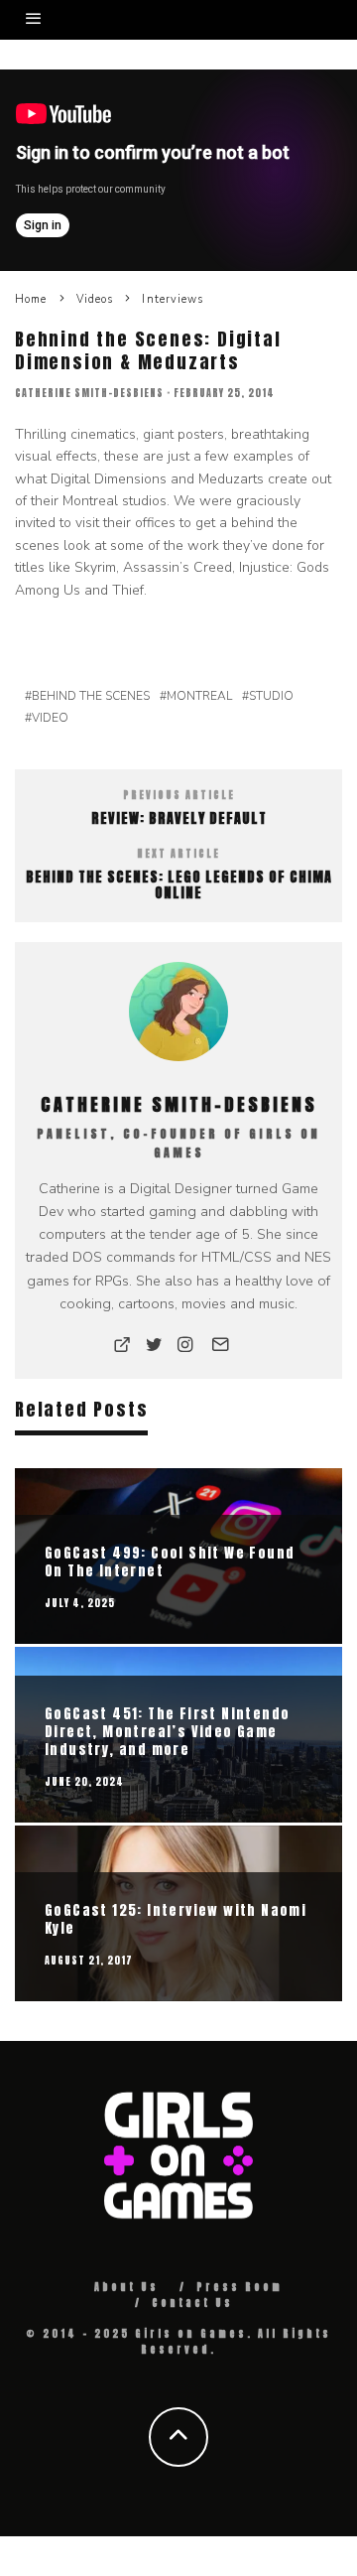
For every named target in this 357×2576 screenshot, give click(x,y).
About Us (126, 2287)
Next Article (178, 853)
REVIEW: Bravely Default (179, 818)
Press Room (239, 2287)
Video (50, 718)
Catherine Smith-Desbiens (89, 393)
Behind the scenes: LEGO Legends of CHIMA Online (179, 885)
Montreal (199, 696)
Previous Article (179, 795)
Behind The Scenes (91, 696)
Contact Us (192, 2303)
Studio (271, 696)
